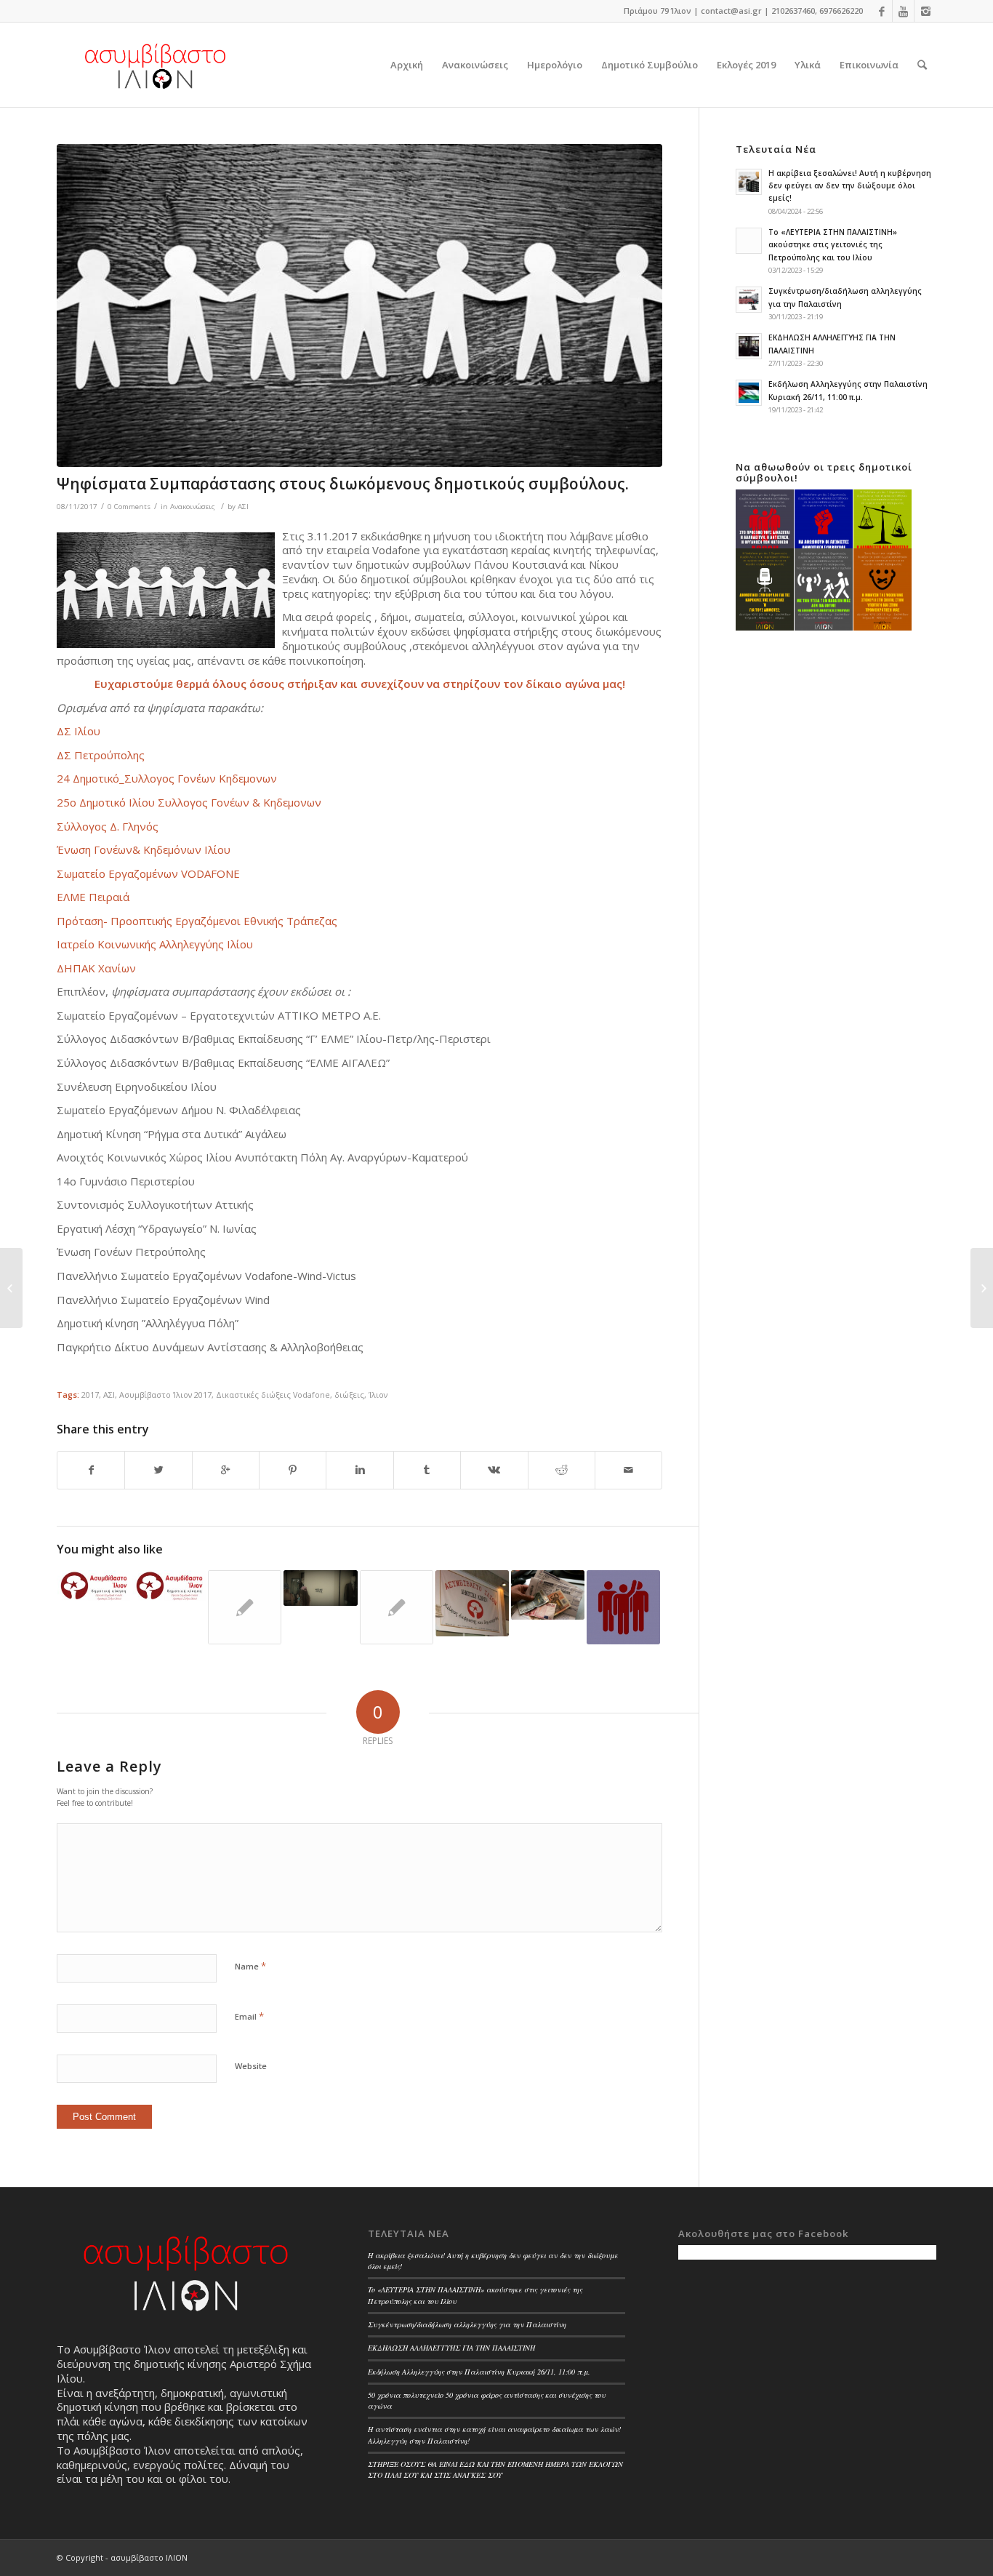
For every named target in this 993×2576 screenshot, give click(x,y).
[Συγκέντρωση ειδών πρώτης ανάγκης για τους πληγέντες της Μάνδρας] (397, 1607)
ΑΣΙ (243, 507)
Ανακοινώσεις (193, 507)
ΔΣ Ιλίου (79, 731)
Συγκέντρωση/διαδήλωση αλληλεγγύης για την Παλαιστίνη (467, 2324)
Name (250, 1966)
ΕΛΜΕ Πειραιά (93, 897)
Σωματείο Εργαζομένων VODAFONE (148, 873)
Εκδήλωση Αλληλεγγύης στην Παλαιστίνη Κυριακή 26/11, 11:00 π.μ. (479, 2372)
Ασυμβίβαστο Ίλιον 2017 (165, 1395)
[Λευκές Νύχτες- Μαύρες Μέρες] (320, 1588)
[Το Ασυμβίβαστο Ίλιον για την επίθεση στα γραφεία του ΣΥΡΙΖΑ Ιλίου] (169, 1585)
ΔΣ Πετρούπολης (101, 755)
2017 (90, 1395)
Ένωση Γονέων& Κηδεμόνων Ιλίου (144, 849)
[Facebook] (881, 11)
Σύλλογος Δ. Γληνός (108, 826)
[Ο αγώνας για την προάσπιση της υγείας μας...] (11, 1288)
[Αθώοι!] (623, 1607)
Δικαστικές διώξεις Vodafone (273, 1395)
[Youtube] (903, 11)
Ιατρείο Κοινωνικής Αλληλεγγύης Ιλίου (155, 944)
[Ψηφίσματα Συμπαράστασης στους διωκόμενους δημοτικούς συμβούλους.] (359, 305)
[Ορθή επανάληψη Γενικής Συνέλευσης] (93, 1585)
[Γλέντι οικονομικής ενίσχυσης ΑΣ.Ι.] (472, 1603)
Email (249, 2016)
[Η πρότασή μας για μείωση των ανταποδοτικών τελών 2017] (548, 1595)
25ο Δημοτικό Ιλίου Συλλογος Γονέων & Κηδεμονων (189, 802)
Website (251, 2066)
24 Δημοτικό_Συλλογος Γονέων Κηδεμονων (167, 778)
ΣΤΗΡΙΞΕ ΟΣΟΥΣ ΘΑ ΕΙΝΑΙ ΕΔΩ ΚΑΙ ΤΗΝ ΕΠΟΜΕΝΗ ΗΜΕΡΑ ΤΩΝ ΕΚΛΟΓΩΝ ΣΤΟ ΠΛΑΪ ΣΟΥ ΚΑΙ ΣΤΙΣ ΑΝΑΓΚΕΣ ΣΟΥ (495, 2469)
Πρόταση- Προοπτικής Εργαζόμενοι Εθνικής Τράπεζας (197, 921)
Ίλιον (378, 1395)
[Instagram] (925, 11)
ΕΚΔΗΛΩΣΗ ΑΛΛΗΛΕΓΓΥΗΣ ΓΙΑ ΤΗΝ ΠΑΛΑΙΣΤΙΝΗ (451, 2348)
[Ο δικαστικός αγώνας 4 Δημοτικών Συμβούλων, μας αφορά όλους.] (245, 1607)
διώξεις (349, 1395)
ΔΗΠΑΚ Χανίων (96, 968)
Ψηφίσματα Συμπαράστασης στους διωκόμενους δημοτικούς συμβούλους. (343, 484)
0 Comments (129, 507)
